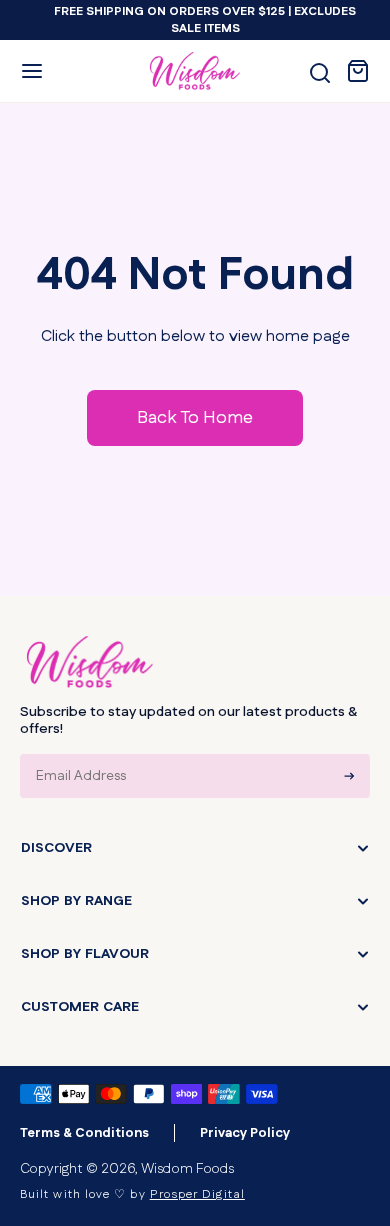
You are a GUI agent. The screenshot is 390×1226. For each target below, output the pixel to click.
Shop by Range (76, 901)
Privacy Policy (245, 1133)
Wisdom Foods (187, 1169)
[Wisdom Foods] (90, 662)
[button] (32, 71)
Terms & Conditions (84, 1133)
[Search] (320, 73)
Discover (56, 848)
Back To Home (195, 418)
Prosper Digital (197, 1194)
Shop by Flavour (85, 954)
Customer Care (80, 1007)
